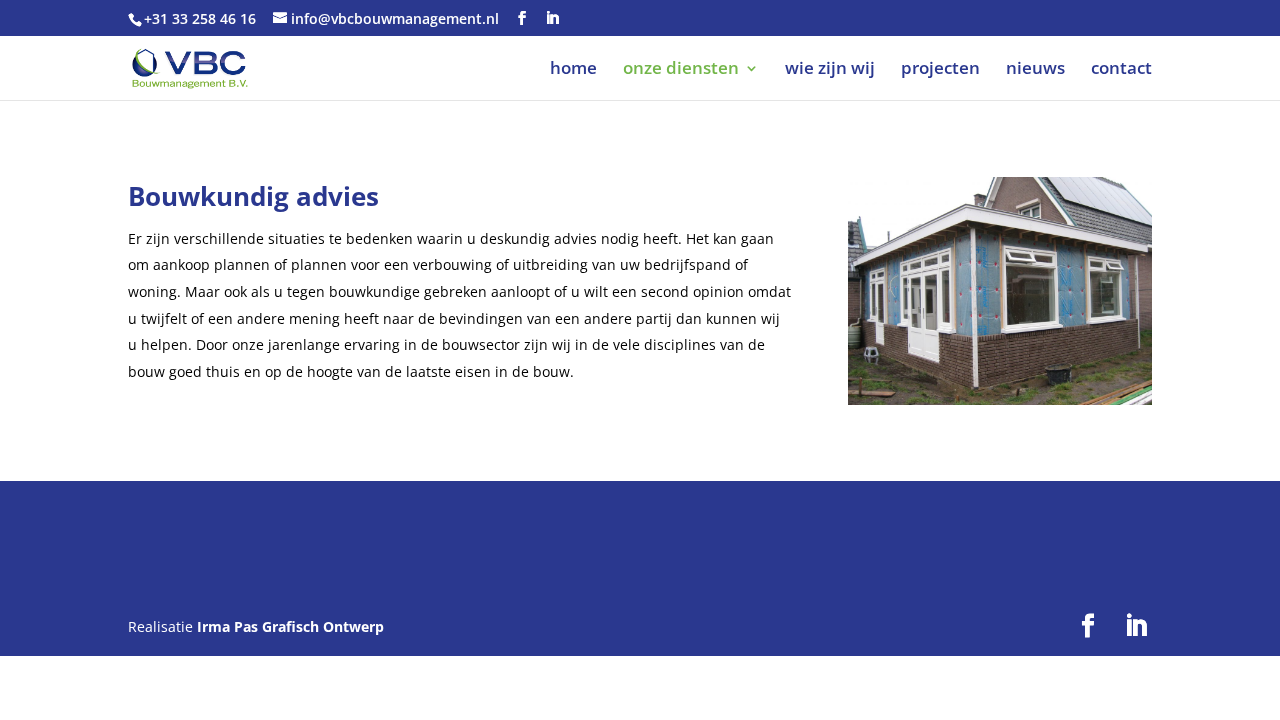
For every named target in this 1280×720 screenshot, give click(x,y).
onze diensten (681, 70)
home (573, 70)
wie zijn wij (830, 70)
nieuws (1035, 70)
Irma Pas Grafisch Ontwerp (290, 626)
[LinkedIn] (552, 18)
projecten (940, 70)
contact (1121, 70)
